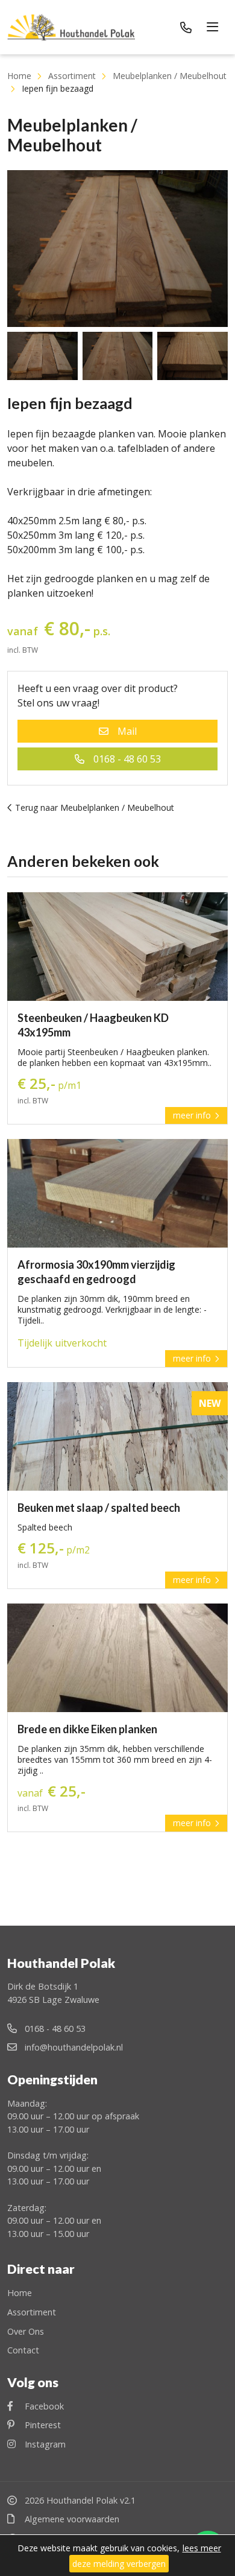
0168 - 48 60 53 (127, 759)
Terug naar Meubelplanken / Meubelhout (93, 807)
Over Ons (26, 2331)
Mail (127, 731)
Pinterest (42, 2425)
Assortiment (72, 76)
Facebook (43, 2406)
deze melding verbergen (119, 2564)
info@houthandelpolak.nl (73, 2047)
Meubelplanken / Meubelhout (170, 76)
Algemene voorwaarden (71, 2519)
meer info (193, 1115)
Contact (23, 2350)
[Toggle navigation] (214, 27)
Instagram (44, 2444)
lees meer (202, 2548)
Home (19, 76)
